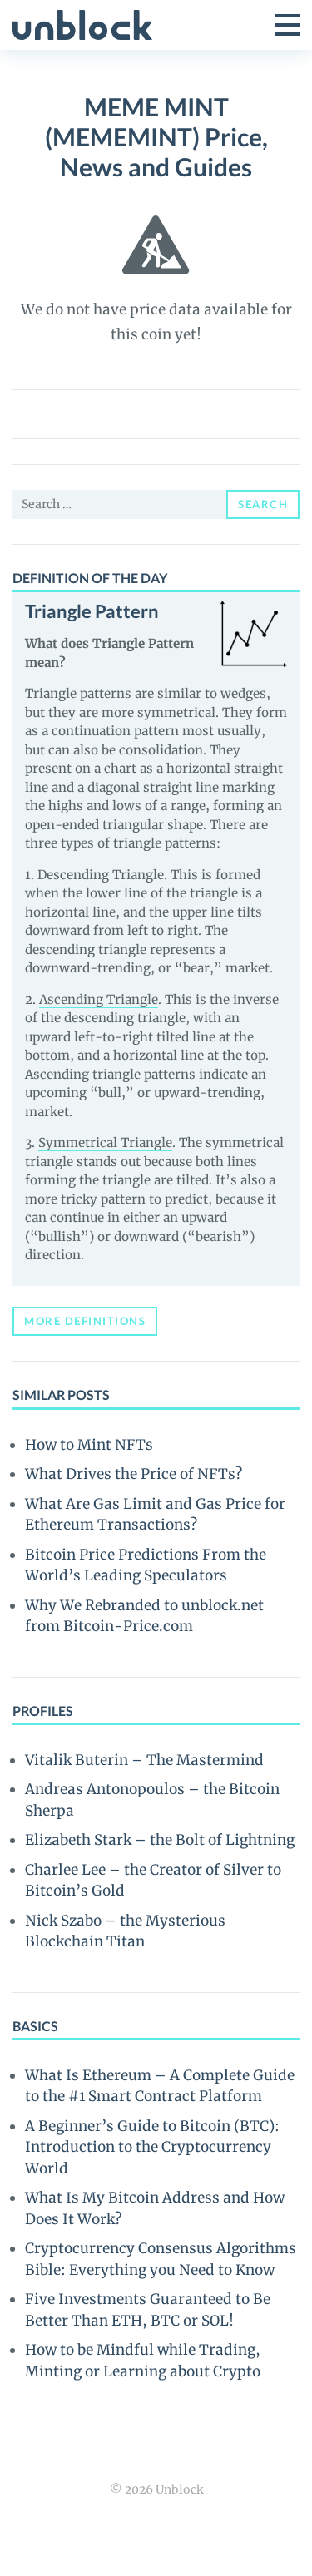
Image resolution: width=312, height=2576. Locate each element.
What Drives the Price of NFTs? (134, 1474)
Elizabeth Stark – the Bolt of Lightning (160, 1840)
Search (263, 504)
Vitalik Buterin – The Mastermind (144, 1760)
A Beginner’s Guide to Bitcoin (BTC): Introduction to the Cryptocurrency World (152, 2147)
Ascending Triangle (99, 999)
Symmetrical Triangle (105, 1142)
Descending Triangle (101, 875)
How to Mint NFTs (89, 1445)
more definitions (85, 1321)
